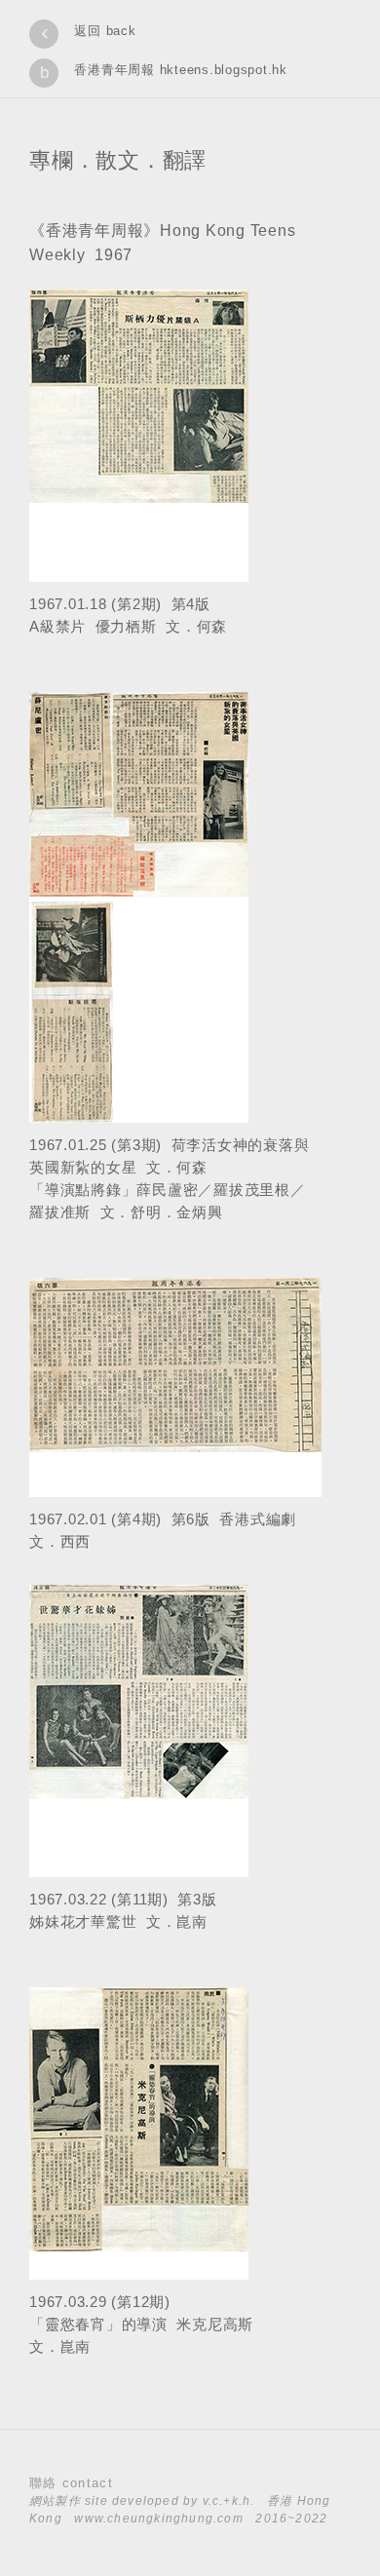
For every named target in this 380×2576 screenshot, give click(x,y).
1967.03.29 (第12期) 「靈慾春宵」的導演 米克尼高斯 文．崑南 (141, 2324)
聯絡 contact (71, 2483)
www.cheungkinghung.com (158, 2518)
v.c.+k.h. (229, 2501)
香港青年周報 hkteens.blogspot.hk (181, 70)
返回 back (105, 31)
